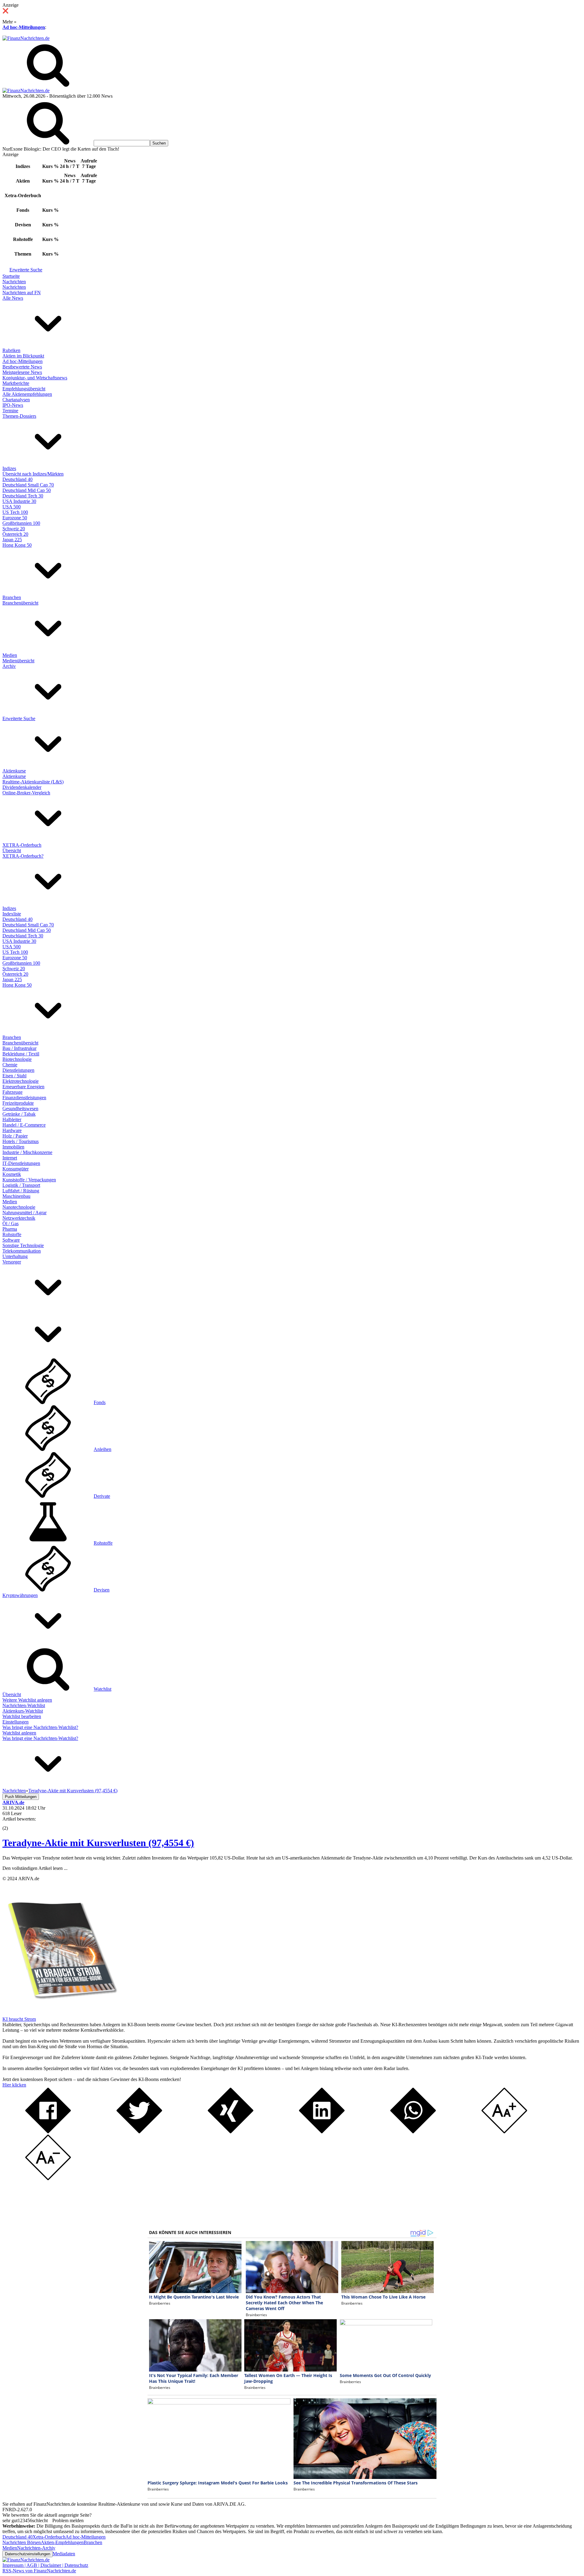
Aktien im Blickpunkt (23, 356)
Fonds (100, 1402)
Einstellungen (16, 1722)
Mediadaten (64, 2554)
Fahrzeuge (12, 1092)
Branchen (12, 597)
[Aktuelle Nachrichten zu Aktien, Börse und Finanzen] (26, 38)
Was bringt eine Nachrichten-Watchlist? (40, 1727)
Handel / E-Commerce (24, 1125)
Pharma (10, 1229)
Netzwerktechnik (19, 1218)
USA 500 (12, 507)
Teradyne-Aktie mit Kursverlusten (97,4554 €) (98, 1843)
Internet (10, 1158)
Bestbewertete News (22, 367)
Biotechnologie (17, 1059)
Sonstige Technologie (23, 1245)
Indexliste (12, 914)
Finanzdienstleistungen (24, 1098)
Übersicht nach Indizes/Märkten (33, 474)
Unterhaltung (15, 1256)
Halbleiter (12, 1119)
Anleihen (103, 1449)
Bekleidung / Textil (21, 1054)
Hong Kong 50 (17, 545)
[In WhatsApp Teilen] (413, 2132)
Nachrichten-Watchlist (24, 1705)
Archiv (9, 666)
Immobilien (13, 1147)
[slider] (12, 1824)
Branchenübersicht (20, 603)
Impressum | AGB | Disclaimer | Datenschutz (45, 2565)
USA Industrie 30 (19, 501)
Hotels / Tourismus (21, 1141)
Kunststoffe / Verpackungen (29, 1180)
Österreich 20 (15, 534)
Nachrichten (14, 282)
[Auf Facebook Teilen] (48, 2132)
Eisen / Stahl (14, 1076)
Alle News (13, 298)
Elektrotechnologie (21, 1081)
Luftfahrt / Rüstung (21, 1191)
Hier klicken (14, 2085)
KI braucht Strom (19, 2019)
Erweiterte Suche (26, 270)
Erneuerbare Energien (23, 1087)
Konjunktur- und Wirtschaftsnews (35, 378)
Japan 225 (12, 540)
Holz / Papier (15, 1136)
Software (11, 1240)
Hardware (12, 1130)
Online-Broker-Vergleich (26, 793)
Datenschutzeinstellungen (28, 2554)
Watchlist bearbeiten (22, 1716)
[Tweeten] (139, 2132)
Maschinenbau (16, 1196)
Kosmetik (12, 1174)
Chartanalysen (16, 400)
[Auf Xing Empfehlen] (231, 2132)
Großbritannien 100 (21, 523)
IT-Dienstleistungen (21, 1163)
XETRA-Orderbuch (22, 845)
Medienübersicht (18, 661)
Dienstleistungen (18, 1070)
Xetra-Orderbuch (49, 2537)
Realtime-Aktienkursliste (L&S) (33, 782)
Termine (10, 411)
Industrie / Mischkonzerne (27, 1152)
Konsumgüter (16, 1169)
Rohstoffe (12, 1234)
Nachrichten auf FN (22, 293)
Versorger (12, 1262)
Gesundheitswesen (20, 1108)
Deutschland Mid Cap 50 (27, 490)
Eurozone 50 (15, 518)
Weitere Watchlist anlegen (27, 1700)
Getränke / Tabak (19, 1114)
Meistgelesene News (22, 372)
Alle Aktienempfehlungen (27, 394)
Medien (10, 655)
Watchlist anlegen (19, 1733)
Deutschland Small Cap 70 (28, 485)
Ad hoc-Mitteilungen (24, 27)
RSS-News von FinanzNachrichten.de (39, 2571)
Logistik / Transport (21, 1185)
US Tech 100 (15, 512)
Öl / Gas (10, 1224)
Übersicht (12, 851)
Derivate (102, 1496)
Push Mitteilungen (21, 1797)
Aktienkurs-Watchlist (23, 1711)
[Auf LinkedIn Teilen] (322, 2132)
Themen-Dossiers (19, 416)
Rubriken (11, 350)
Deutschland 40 (17, 479)
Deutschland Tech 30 (23, 496)
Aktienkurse (14, 771)
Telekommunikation (22, 1251)
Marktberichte (16, 383)
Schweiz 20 (14, 529)
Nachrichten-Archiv (36, 2548)
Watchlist (103, 1689)
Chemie (10, 1065)
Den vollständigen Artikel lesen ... (35, 1868)
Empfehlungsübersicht (24, 389)
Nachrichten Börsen (22, 2542)
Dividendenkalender (22, 787)
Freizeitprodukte (18, 1103)
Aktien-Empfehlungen (62, 2542)
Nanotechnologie (19, 1207)
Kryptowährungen (20, 1595)
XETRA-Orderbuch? (23, 856)
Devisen (102, 1590)
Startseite (11, 276)
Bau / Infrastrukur (19, 1048)
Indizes (9, 468)
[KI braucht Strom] (60, 2014)
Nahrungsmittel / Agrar (24, 1213)
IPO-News (13, 405)
